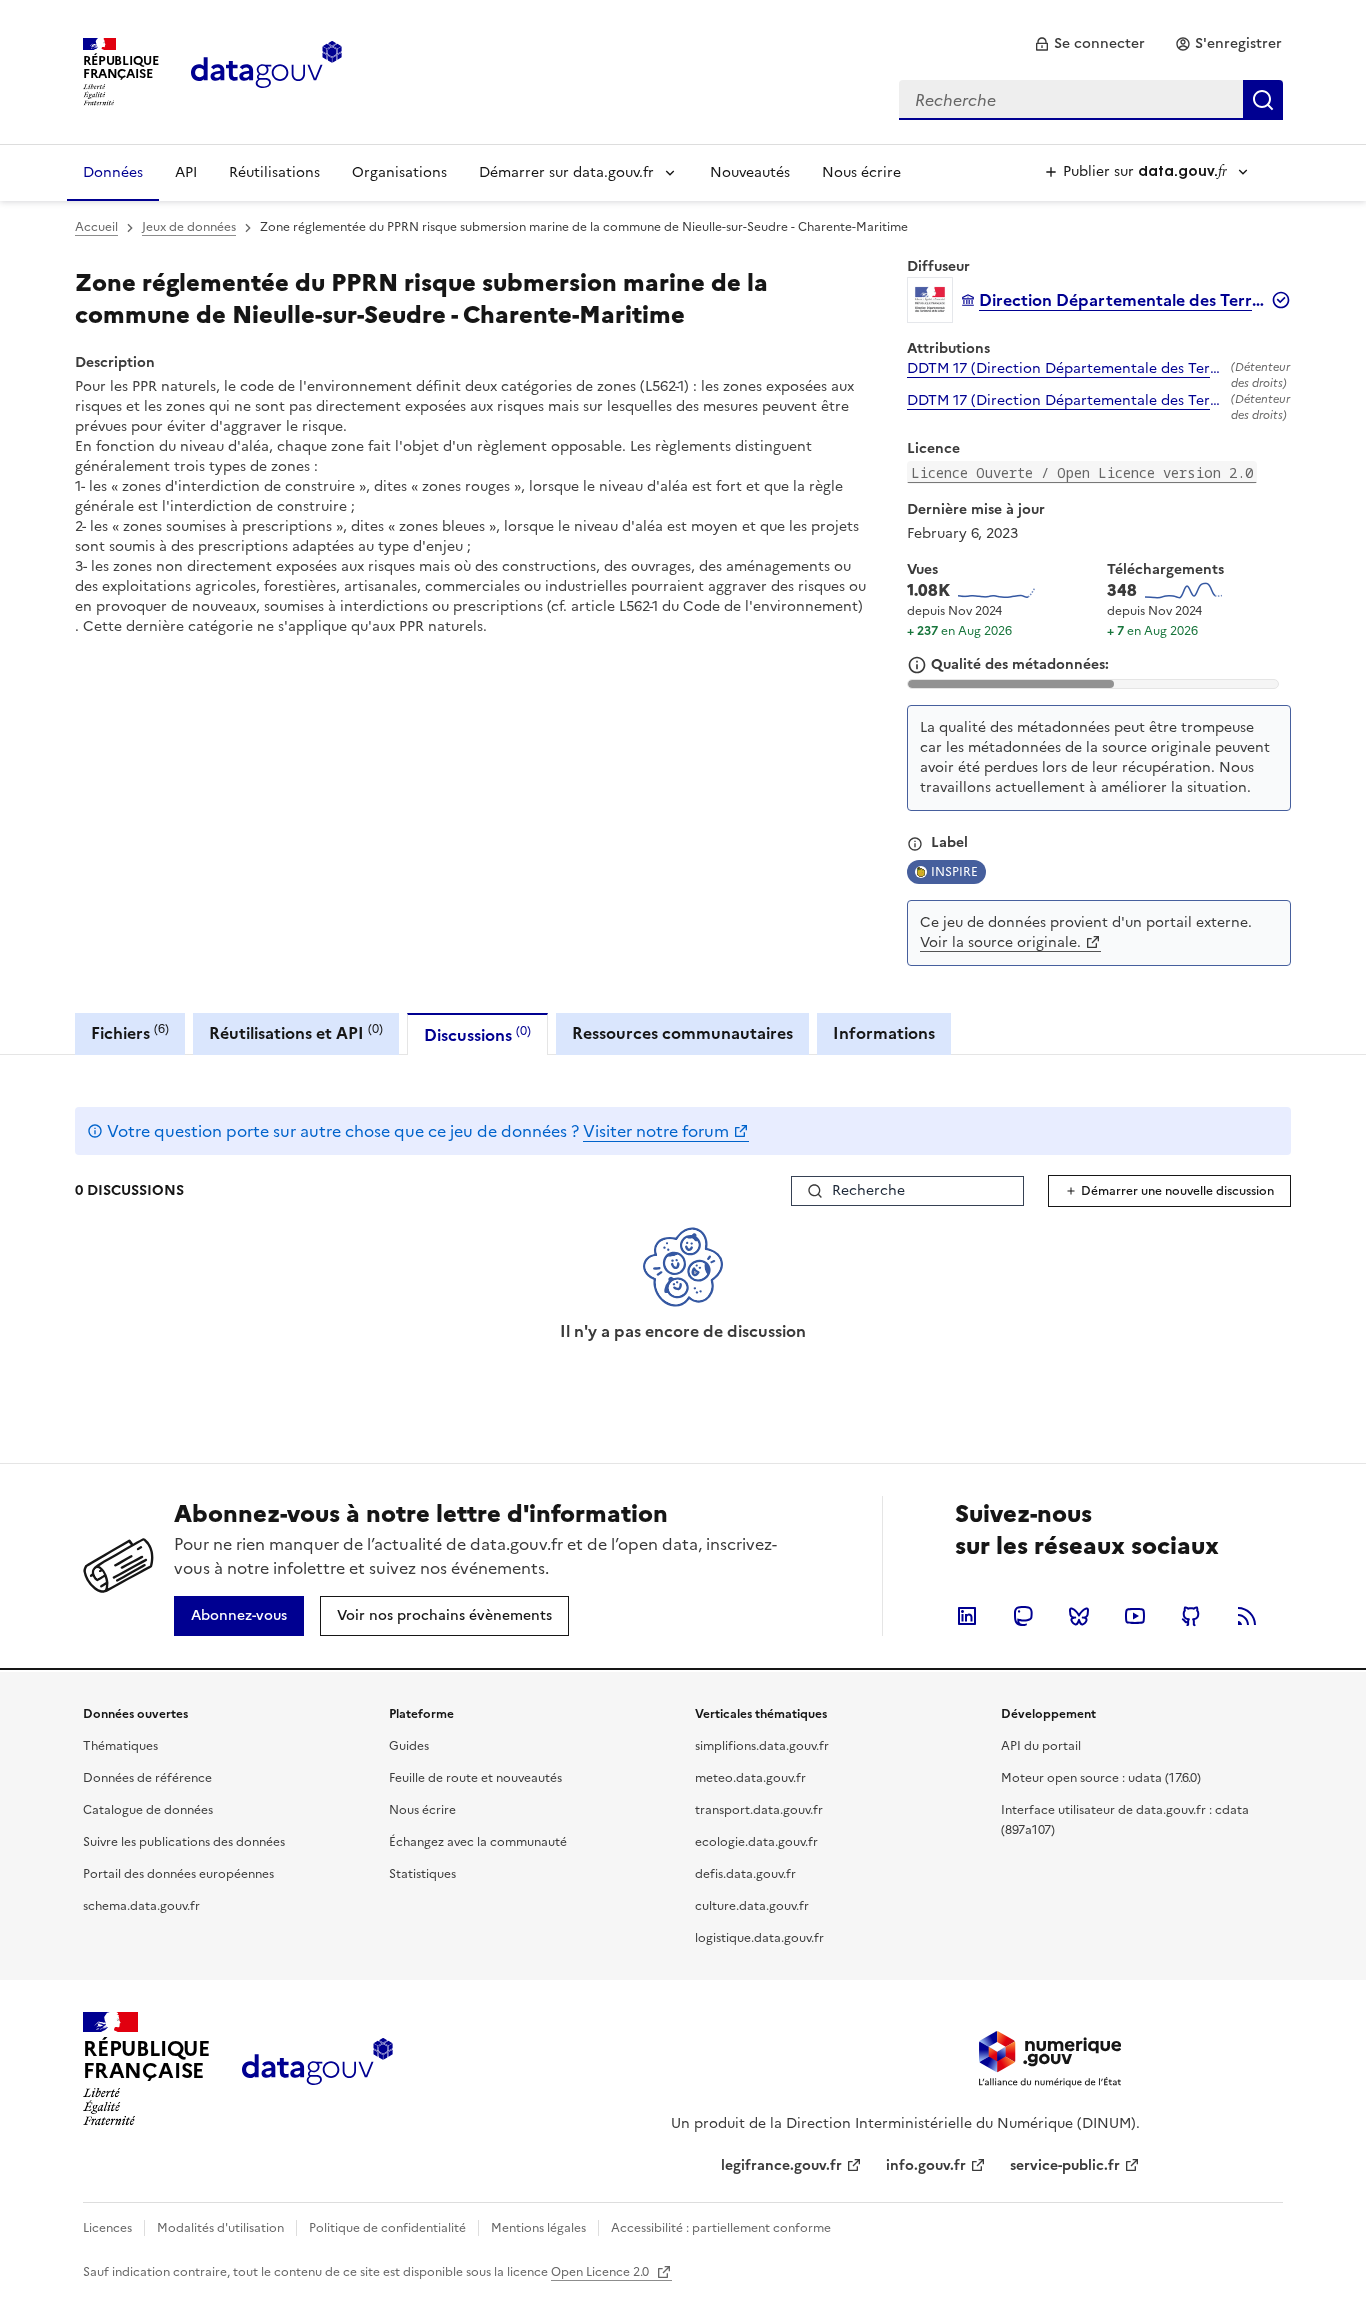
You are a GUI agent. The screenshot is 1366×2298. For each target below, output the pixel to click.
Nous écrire (861, 172)
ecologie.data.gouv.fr (756, 1842)
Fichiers (130, 1032)
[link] (1089, 44)
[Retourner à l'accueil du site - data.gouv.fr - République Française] (317, 2069)
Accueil (96, 227)
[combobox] (1091, 100)
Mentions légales (538, 2228)
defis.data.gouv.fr (745, 1874)
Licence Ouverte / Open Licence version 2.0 (1082, 472)
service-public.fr (1065, 2165)
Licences (107, 2228)
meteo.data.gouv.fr (750, 1778)
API (186, 172)
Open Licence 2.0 (601, 2272)
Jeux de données (189, 227)
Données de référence (147, 1778)
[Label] (915, 844)
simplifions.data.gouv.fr (762, 1746)
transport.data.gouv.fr (759, 1810)
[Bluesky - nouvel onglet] (1079, 1616)
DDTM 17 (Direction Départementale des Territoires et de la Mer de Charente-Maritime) (1065, 369)
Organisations (399, 172)
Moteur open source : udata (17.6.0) (1101, 1778)
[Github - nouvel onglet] (1191, 1616)
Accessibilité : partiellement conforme (721, 2228)
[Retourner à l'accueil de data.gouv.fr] (266, 70)
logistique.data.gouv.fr (759, 1938)
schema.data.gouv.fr (141, 1906)
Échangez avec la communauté (478, 1842)
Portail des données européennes (178, 1874)
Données (113, 172)
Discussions (477, 1034)
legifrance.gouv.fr (781, 2165)
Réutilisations (274, 172)
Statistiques (422, 1874)
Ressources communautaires (682, 1033)
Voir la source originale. (1000, 942)
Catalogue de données (148, 1810)
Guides (409, 1746)
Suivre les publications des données (184, 1842)
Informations (884, 1033)
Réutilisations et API (296, 1032)
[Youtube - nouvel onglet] (1135, 1616)
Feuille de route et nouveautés (475, 1778)
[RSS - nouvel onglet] (1247, 1616)
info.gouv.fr (926, 2165)
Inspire (954, 872)
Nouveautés (750, 172)
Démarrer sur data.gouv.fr (566, 172)
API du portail (1041, 1746)
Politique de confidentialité (387, 2228)
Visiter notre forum (656, 1131)
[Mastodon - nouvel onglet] (1023, 1616)
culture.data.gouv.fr (752, 1906)
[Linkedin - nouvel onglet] (967, 1616)
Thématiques (120, 1746)
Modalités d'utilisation (220, 2228)
